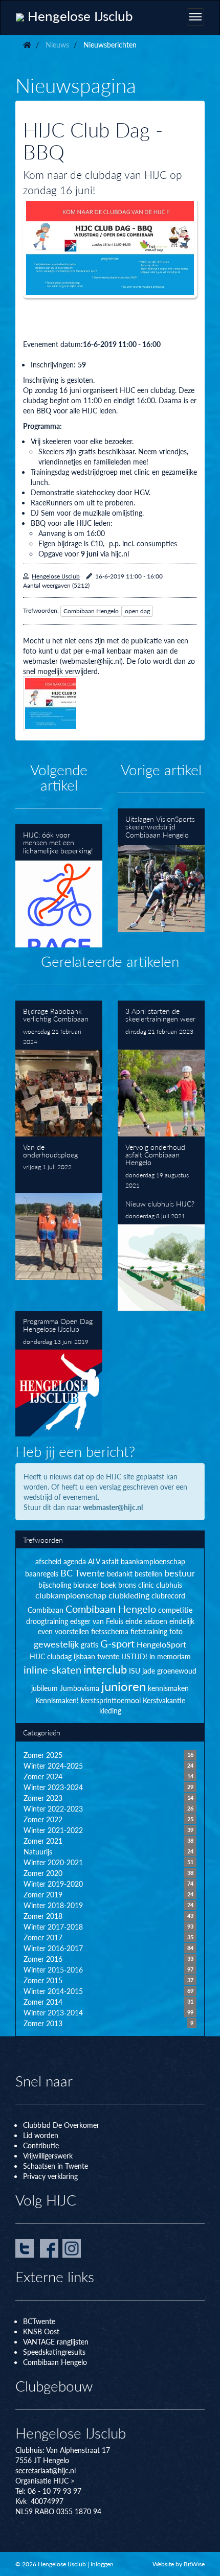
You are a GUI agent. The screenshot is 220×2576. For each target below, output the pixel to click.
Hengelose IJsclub (56, 576)
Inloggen (102, 2564)
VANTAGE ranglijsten (56, 2341)
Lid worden (41, 2135)
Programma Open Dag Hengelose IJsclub (59, 1374)
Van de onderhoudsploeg (59, 1208)
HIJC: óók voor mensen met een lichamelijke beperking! (59, 886)
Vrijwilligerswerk (48, 2155)
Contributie (41, 2145)
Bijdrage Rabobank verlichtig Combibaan (59, 1069)
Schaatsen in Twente (56, 2166)
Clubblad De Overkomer (61, 2125)
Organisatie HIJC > (45, 2480)
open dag (137, 611)
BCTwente (39, 2321)
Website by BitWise (179, 2564)
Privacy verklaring (50, 2176)
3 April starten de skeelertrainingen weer (161, 1069)
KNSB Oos (40, 2331)
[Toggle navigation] (195, 17)
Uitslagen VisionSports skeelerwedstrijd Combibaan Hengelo (161, 870)
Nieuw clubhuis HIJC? (161, 1252)
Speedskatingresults (54, 2352)
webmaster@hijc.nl (113, 1507)
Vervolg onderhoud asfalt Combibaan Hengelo (161, 1165)
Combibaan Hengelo (91, 611)
